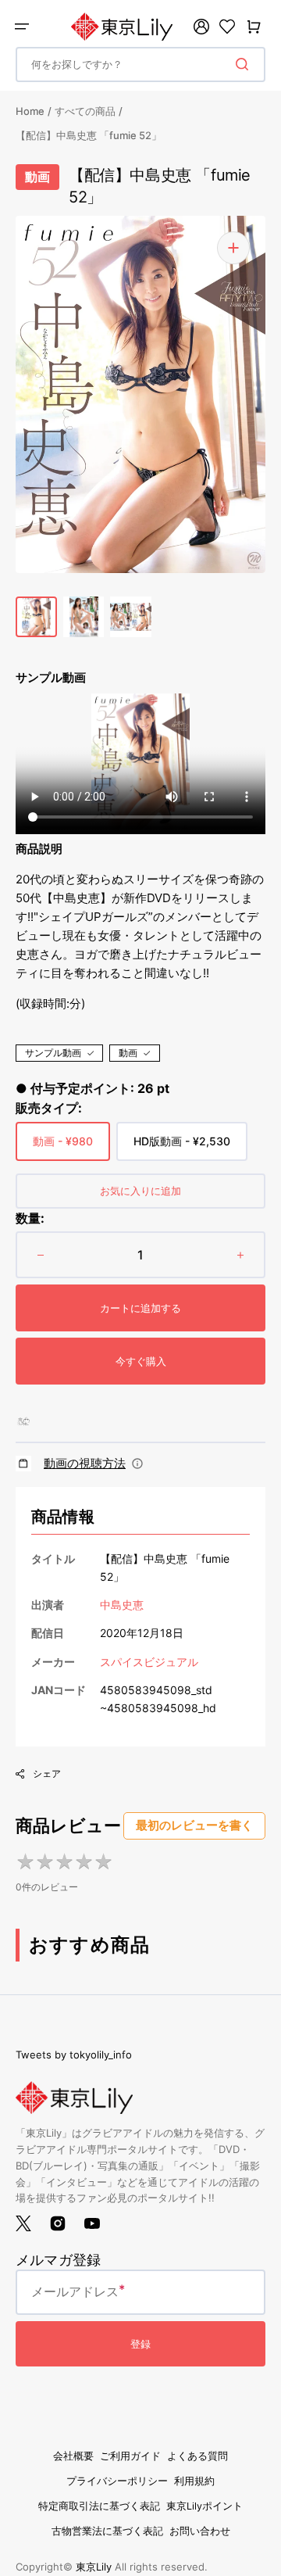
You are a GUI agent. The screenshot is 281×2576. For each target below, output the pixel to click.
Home (30, 111)
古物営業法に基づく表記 (107, 2531)
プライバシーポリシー (117, 2481)
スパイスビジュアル (149, 1662)
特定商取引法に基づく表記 (99, 2506)
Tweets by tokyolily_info (74, 2055)
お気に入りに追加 (140, 1191)
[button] (22, 27)
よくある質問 (197, 2456)
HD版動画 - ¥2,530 (182, 1148)
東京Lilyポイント (205, 2506)
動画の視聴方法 (85, 1463)
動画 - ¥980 (63, 1148)
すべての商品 (85, 111)
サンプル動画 (53, 1053)
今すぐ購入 (141, 1361)
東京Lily (94, 2567)
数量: (30, 1218)
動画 (128, 1053)
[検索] (245, 64)
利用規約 (194, 2481)
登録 (140, 2344)
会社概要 (73, 2456)
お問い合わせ (200, 2531)
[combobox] (140, 64)
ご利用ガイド (130, 2456)
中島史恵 (122, 1605)
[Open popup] (137, 1464)
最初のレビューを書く (194, 1825)
